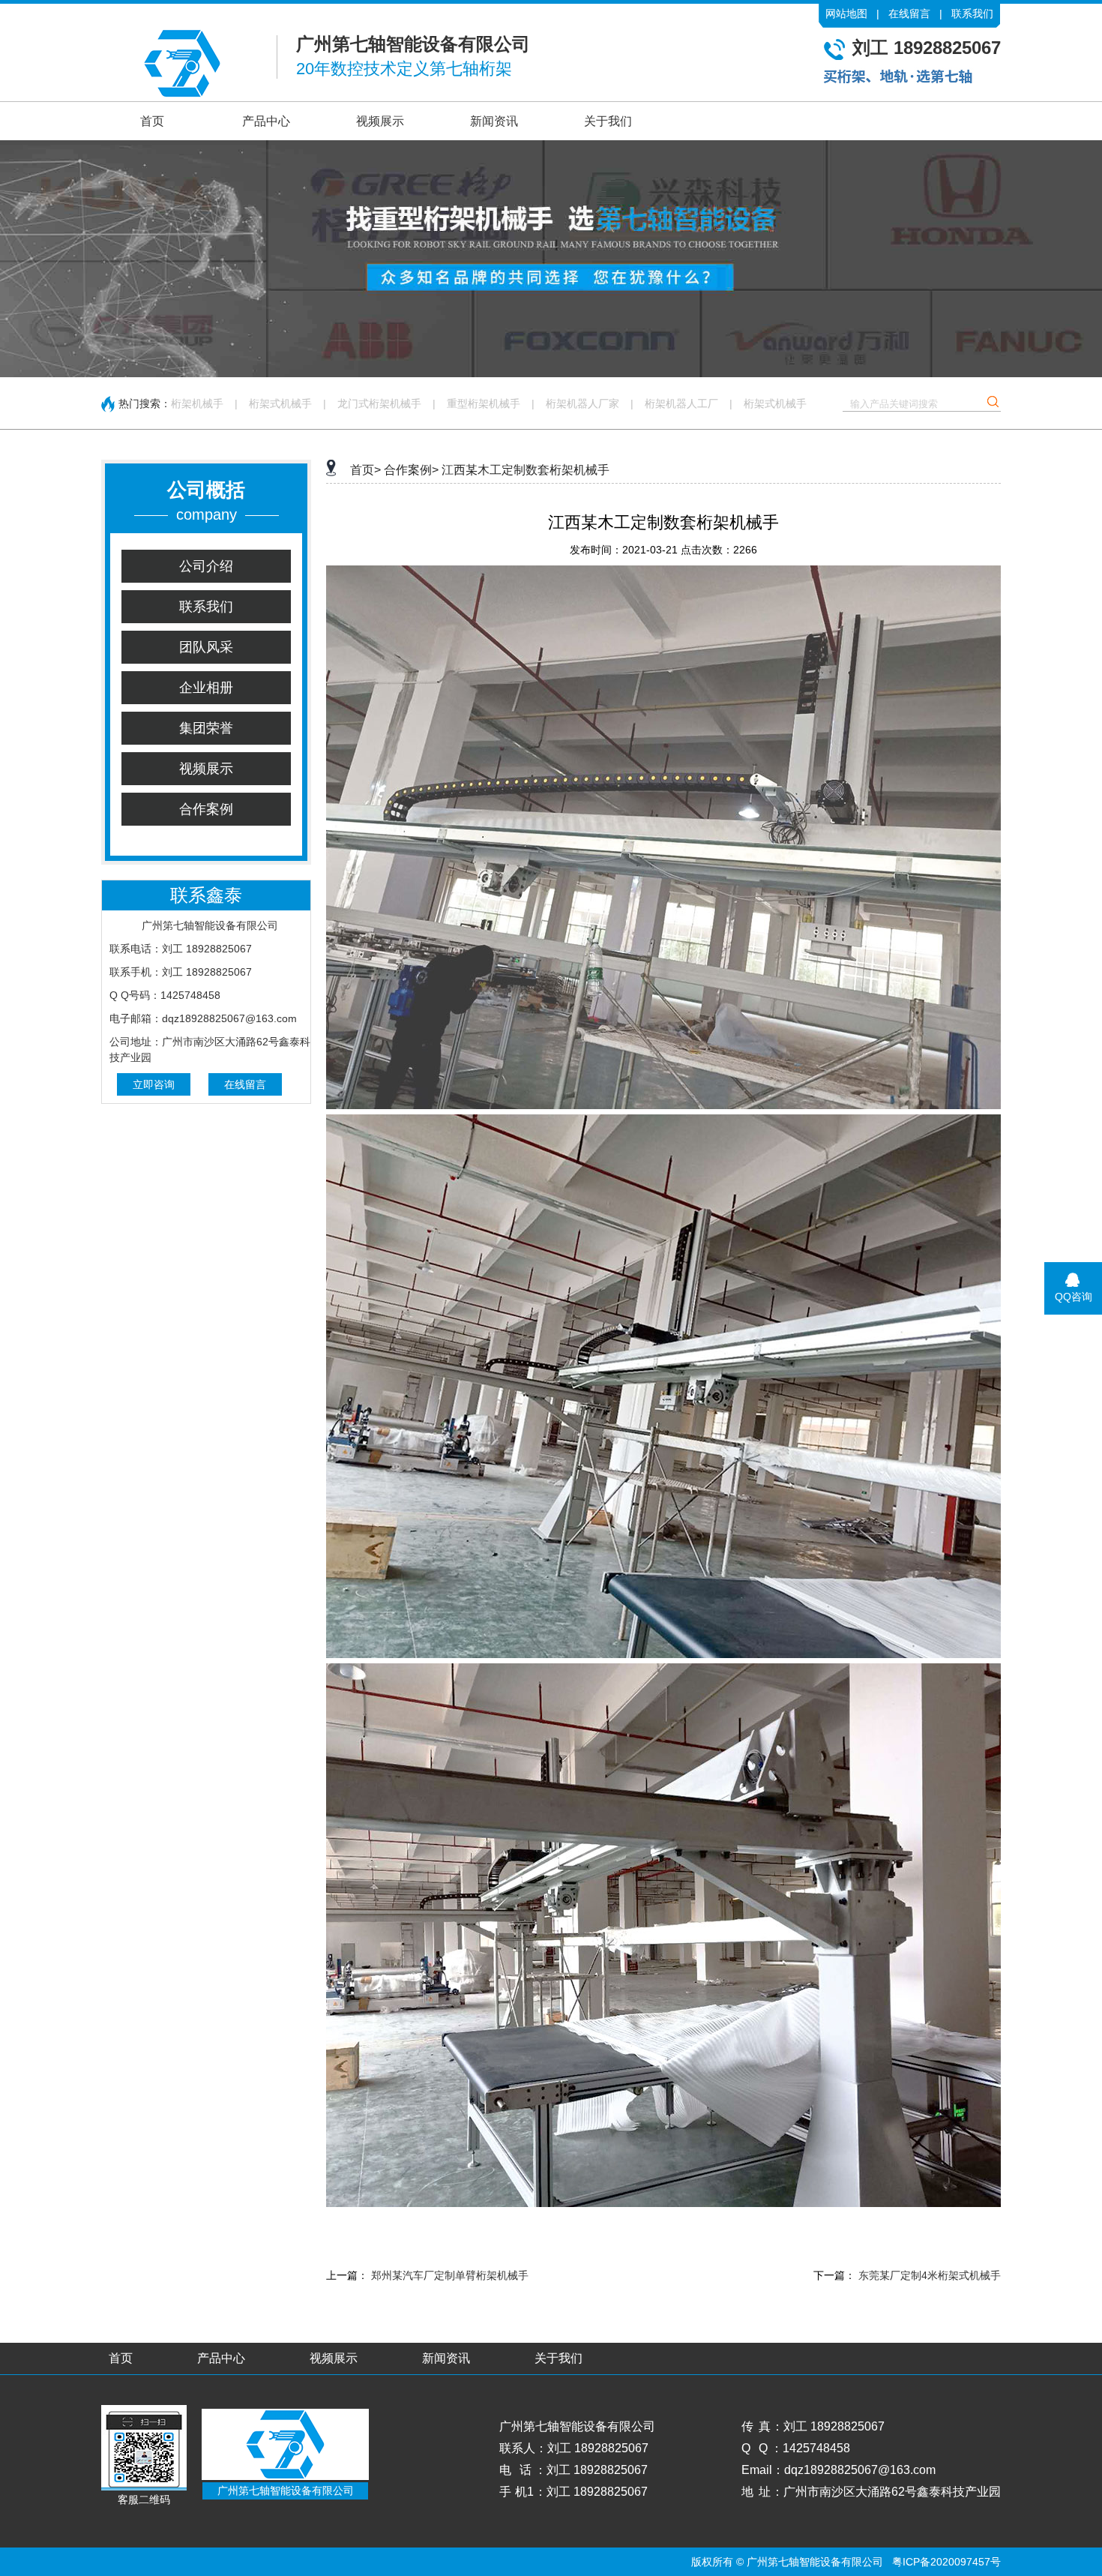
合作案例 (206, 809)
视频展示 (380, 121)
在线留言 (909, 13)
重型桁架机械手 (484, 403)
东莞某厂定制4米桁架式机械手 (930, 2275)
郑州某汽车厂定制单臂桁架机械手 (450, 2275)
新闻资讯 (494, 121)
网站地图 (846, 13)
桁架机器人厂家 (582, 403)
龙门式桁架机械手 (379, 403)
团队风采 (206, 647)
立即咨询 (154, 1084)
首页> (365, 470)
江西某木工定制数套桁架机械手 (526, 470)
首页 (152, 121)
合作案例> (411, 470)
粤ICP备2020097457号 (946, 2562)
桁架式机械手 (280, 403)
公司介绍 (206, 566)
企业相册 (206, 688)
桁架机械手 (197, 403)
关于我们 (608, 121)
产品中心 (266, 121)
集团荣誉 (206, 728)
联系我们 (972, 13)
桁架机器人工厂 (681, 403)
